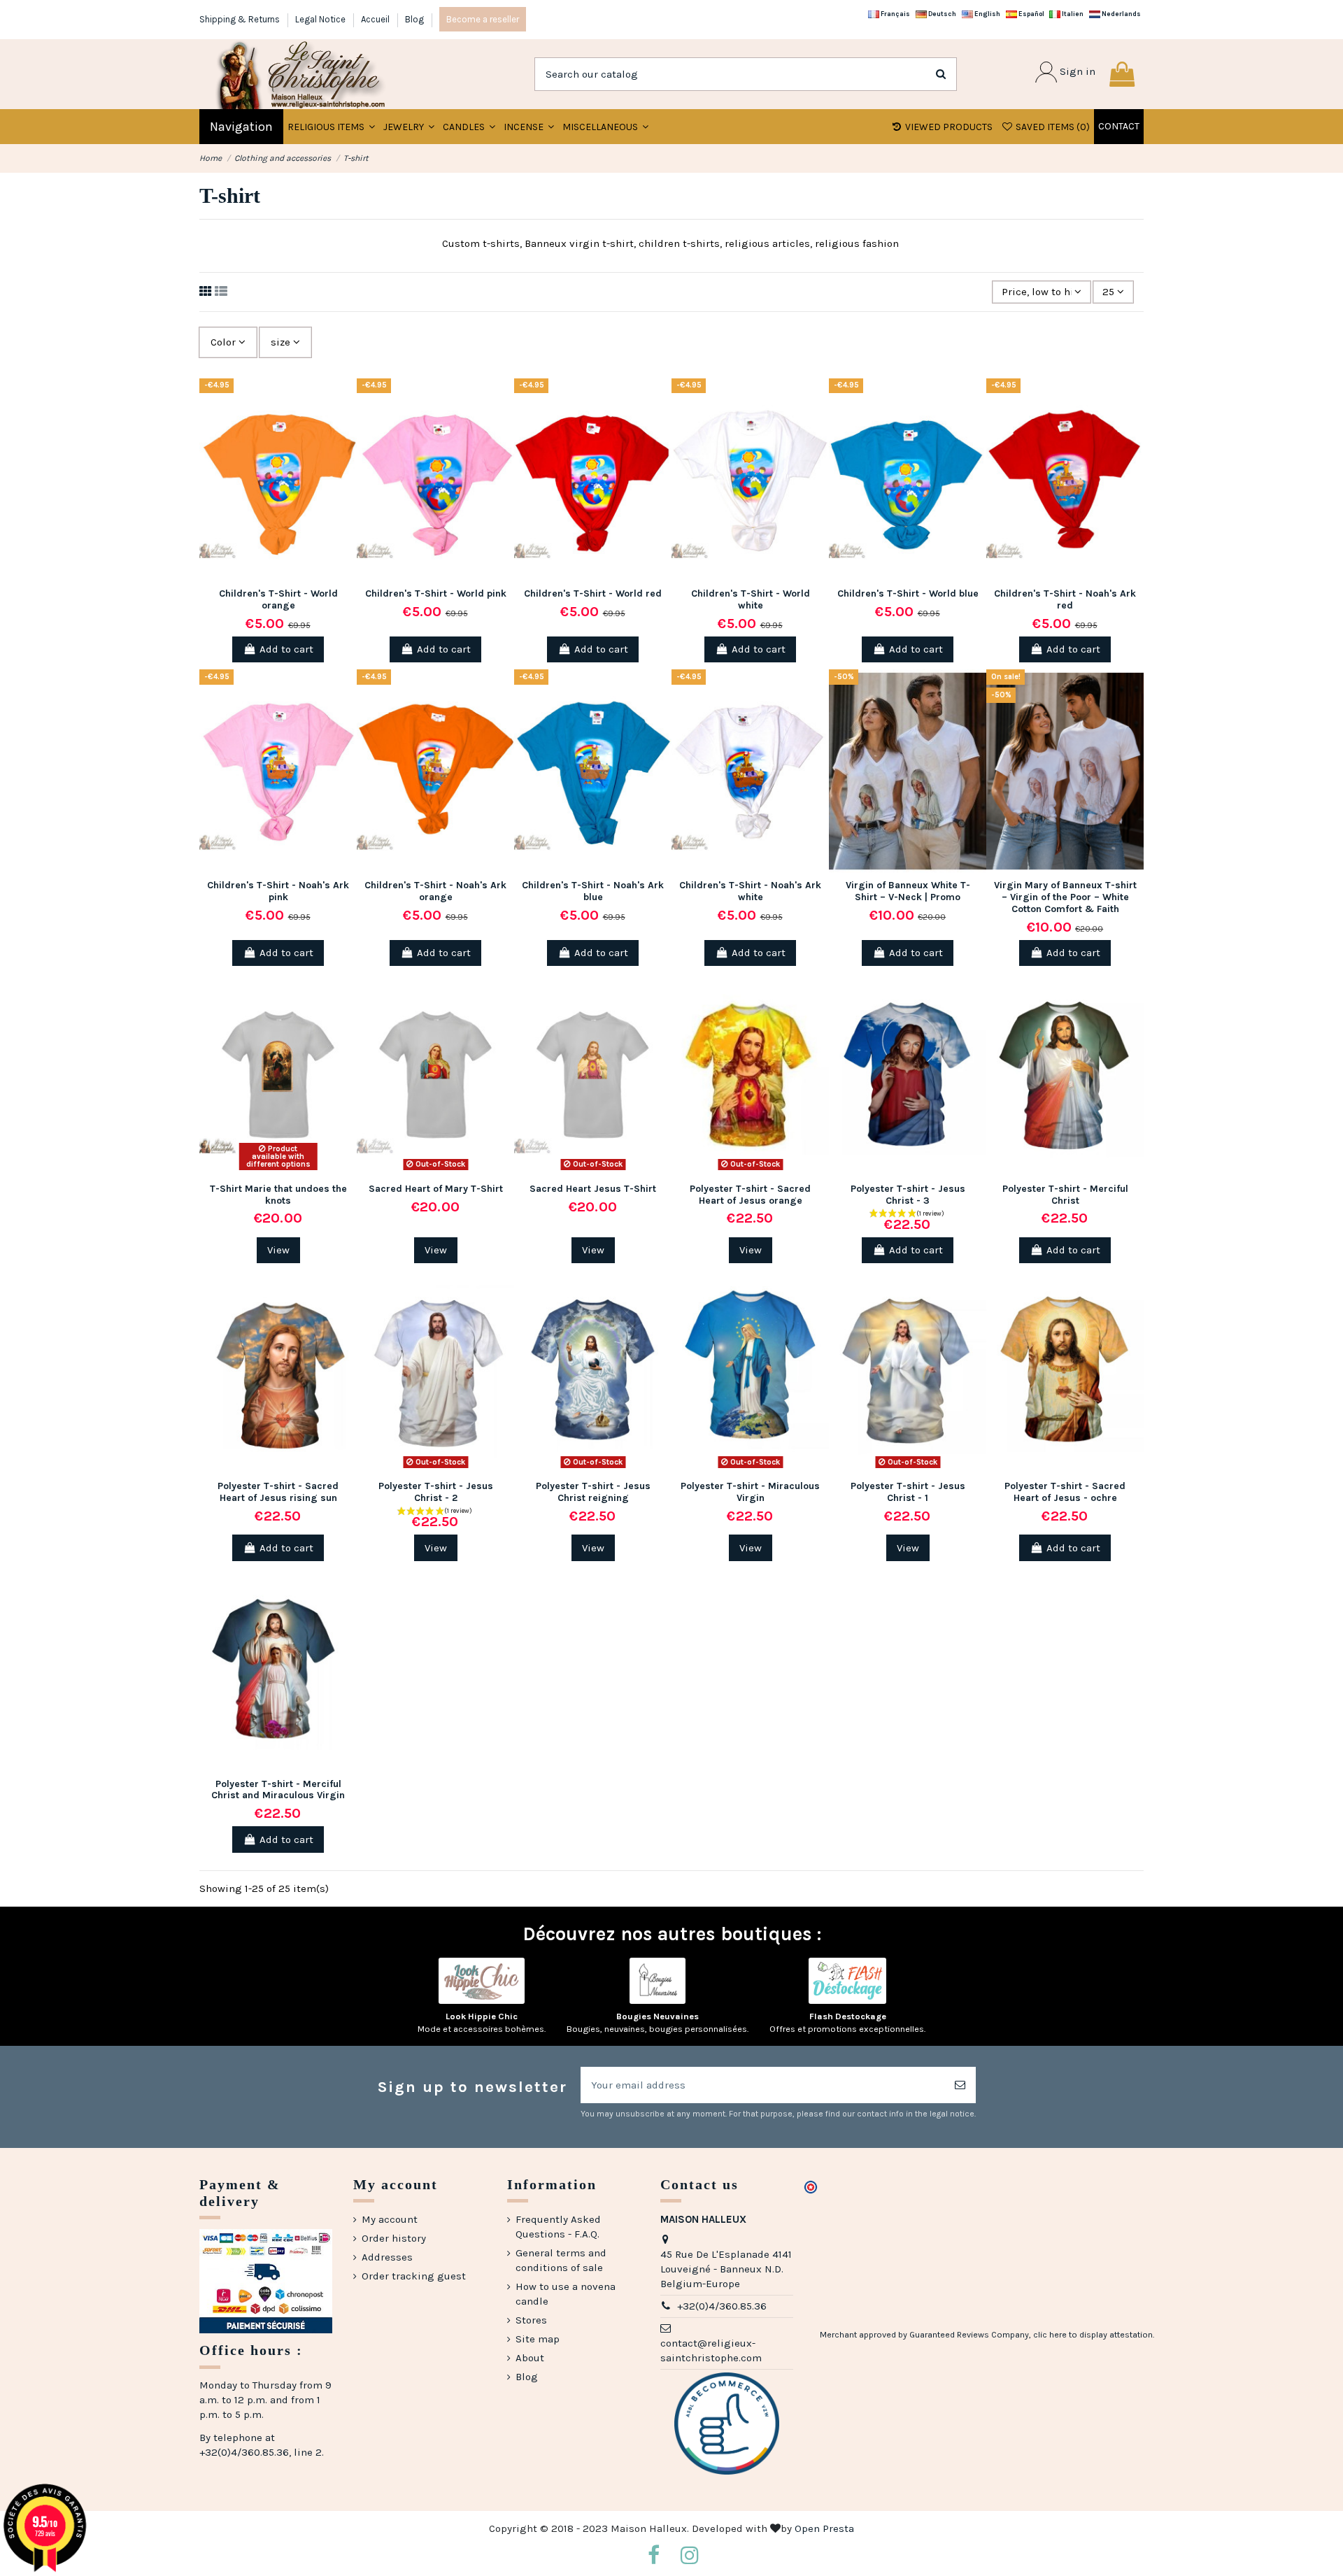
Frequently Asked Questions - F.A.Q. (558, 2227)
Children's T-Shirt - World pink (436, 593)
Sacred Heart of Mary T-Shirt (436, 1189)
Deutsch (941, 14)
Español (1031, 14)
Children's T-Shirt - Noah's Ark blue (593, 891)
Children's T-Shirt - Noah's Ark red (1065, 599)
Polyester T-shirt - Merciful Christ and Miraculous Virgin (278, 1790)
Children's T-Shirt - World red (593, 593)
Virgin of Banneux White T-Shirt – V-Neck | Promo (908, 891)
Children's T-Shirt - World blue (908, 593)
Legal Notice (321, 19)
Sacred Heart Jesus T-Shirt (593, 1189)
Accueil (376, 19)
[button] (409, 127)
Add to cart (286, 649)
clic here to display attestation (1093, 2335)
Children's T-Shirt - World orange (278, 599)
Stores (531, 2320)
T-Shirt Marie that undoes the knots (278, 1195)
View (278, 1250)
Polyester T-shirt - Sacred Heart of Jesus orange (750, 1195)
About (530, 2358)
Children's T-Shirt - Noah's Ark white (750, 891)
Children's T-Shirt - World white (751, 599)
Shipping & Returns (241, 19)
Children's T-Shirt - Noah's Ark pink (278, 891)
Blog (414, 19)
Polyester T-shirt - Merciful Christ (1065, 1195)
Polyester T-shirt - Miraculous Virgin (750, 1492)
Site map (538, 2339)
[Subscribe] (960, 2085)
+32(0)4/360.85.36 (722, 2306)
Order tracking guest (414, 2276)
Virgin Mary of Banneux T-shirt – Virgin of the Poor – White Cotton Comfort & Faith (1065, 897)
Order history (394, 2238)
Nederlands (1121, 14)
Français (895, 14)
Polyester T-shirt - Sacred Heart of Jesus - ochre (1065, 1492)
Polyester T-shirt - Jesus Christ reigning (593, 1492)
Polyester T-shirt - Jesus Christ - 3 (908, 1195)
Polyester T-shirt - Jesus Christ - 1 (908, 1492)
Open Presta (824, 2528)
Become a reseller (483, 19)
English (987, 14)
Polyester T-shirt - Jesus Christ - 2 (436, 1492)
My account (390, 2219)
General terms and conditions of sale (561, 2260)
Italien (1072, 14)
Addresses (387, 2257)
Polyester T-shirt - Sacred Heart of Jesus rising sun (278, 1492)
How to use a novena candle (566, 2294)
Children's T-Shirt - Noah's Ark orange (435, 891)
